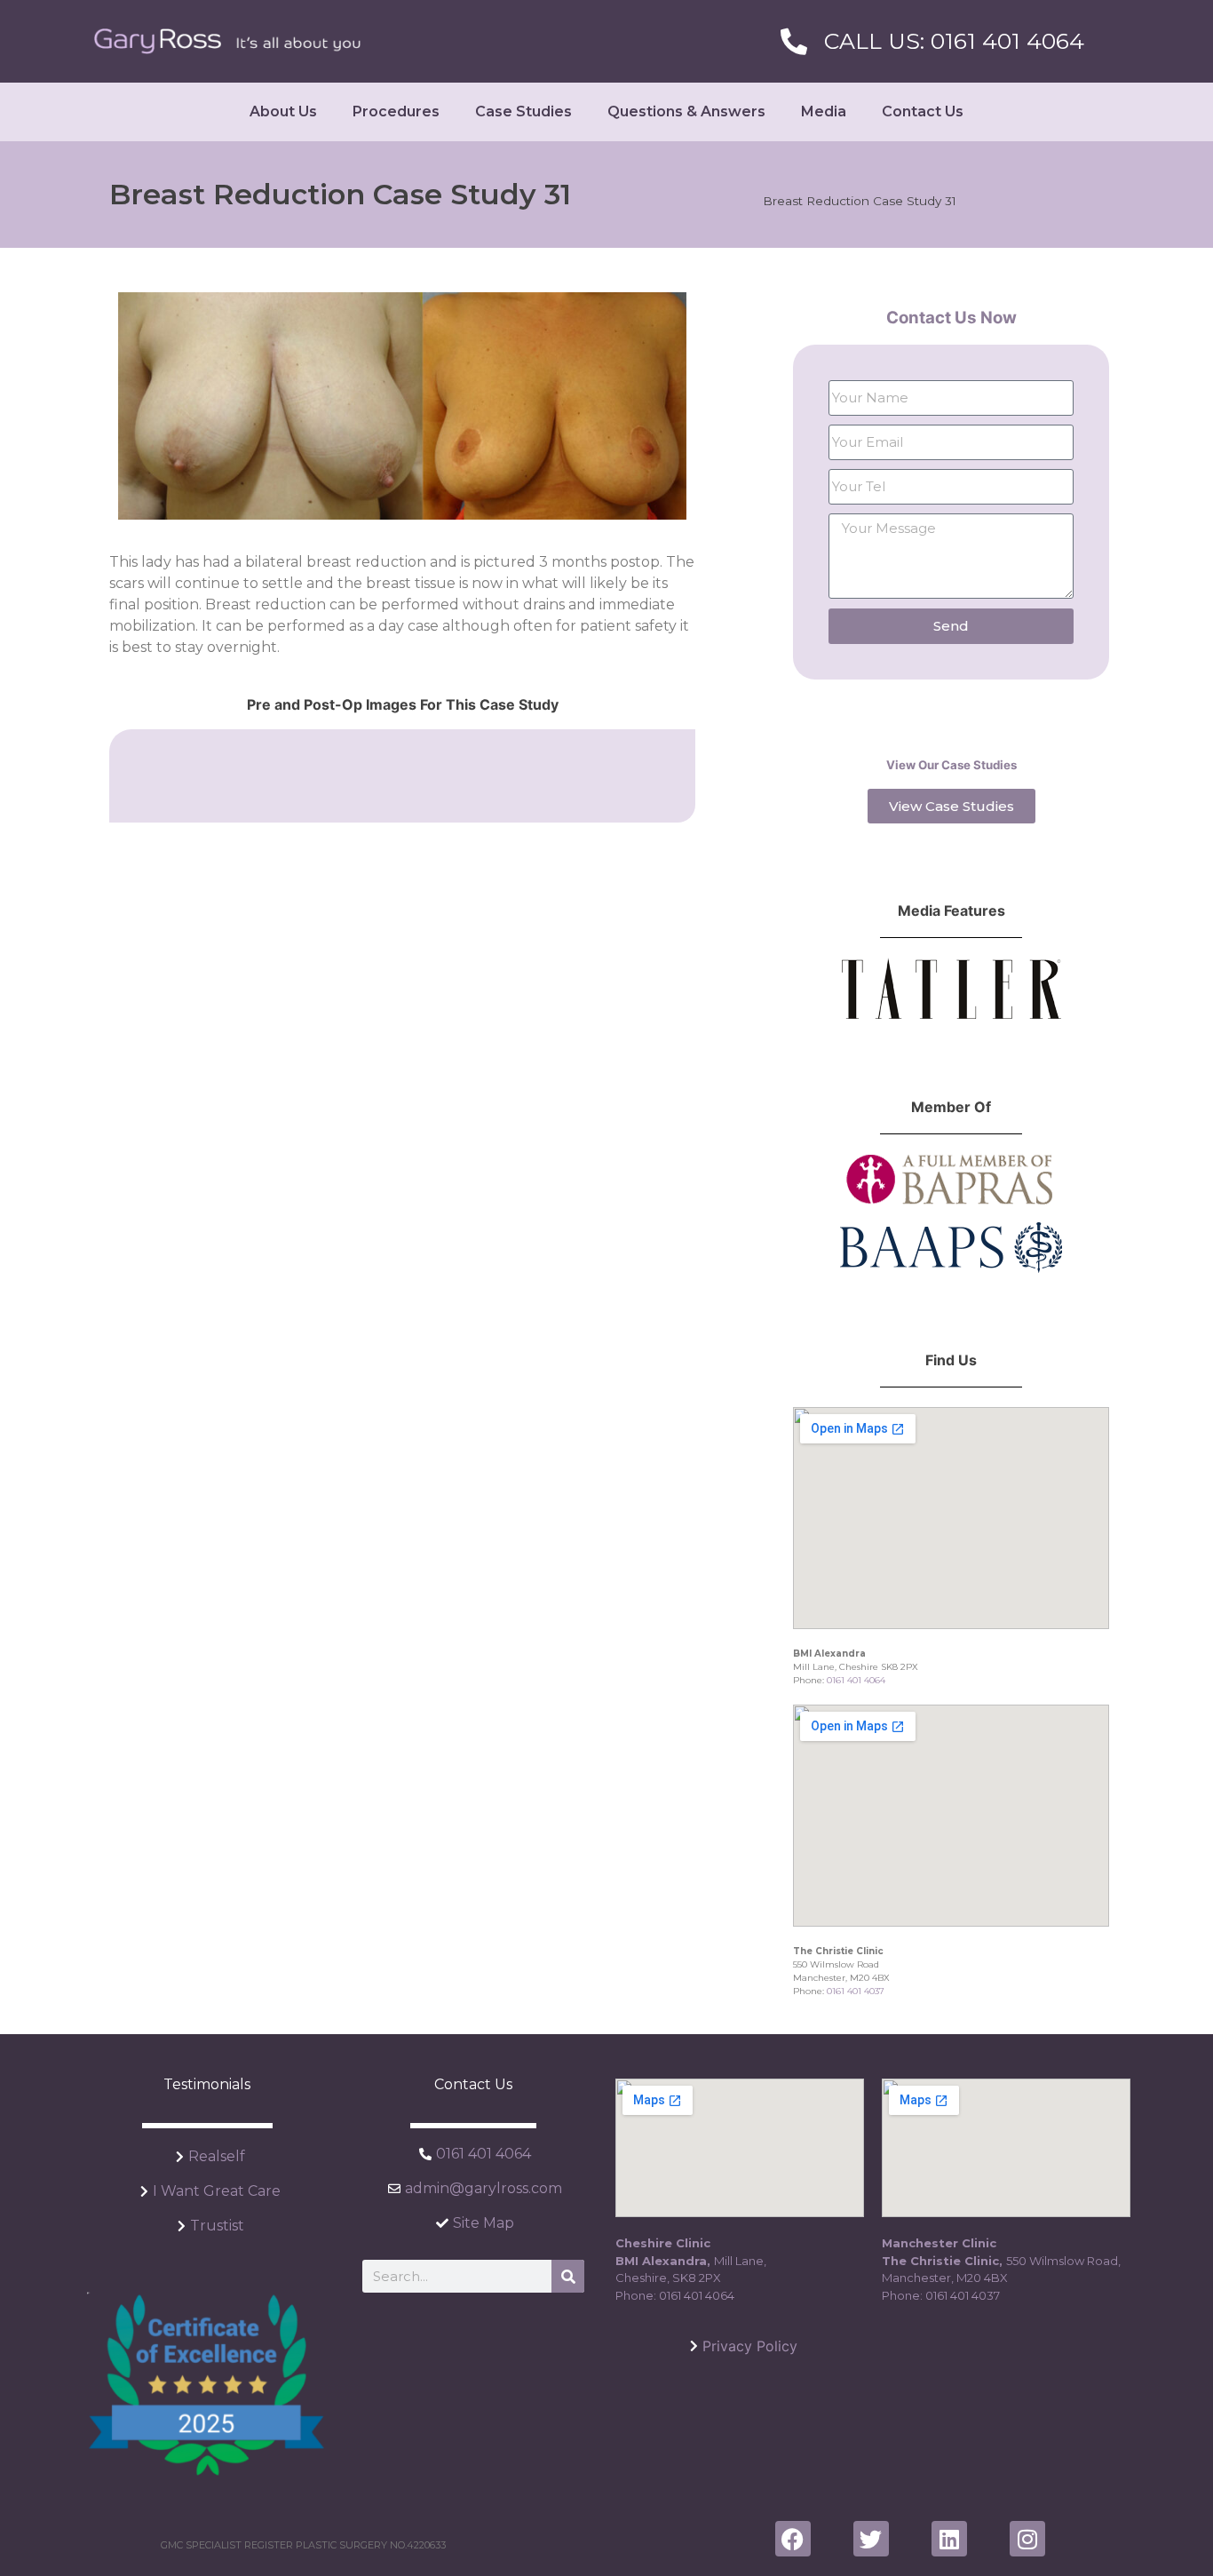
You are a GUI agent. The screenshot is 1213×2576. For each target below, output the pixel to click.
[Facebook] (793, 2539)
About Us (283, 111)
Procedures (396, 111)
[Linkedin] (949, 2539)
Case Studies (523, 111)
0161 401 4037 (856, 1991)
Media (824, 111)
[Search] (568, 2276)
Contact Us (923, 111)
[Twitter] (871, 2539)
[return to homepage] (227, 41)
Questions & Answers (686, 111)
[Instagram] (1027, 2539)
